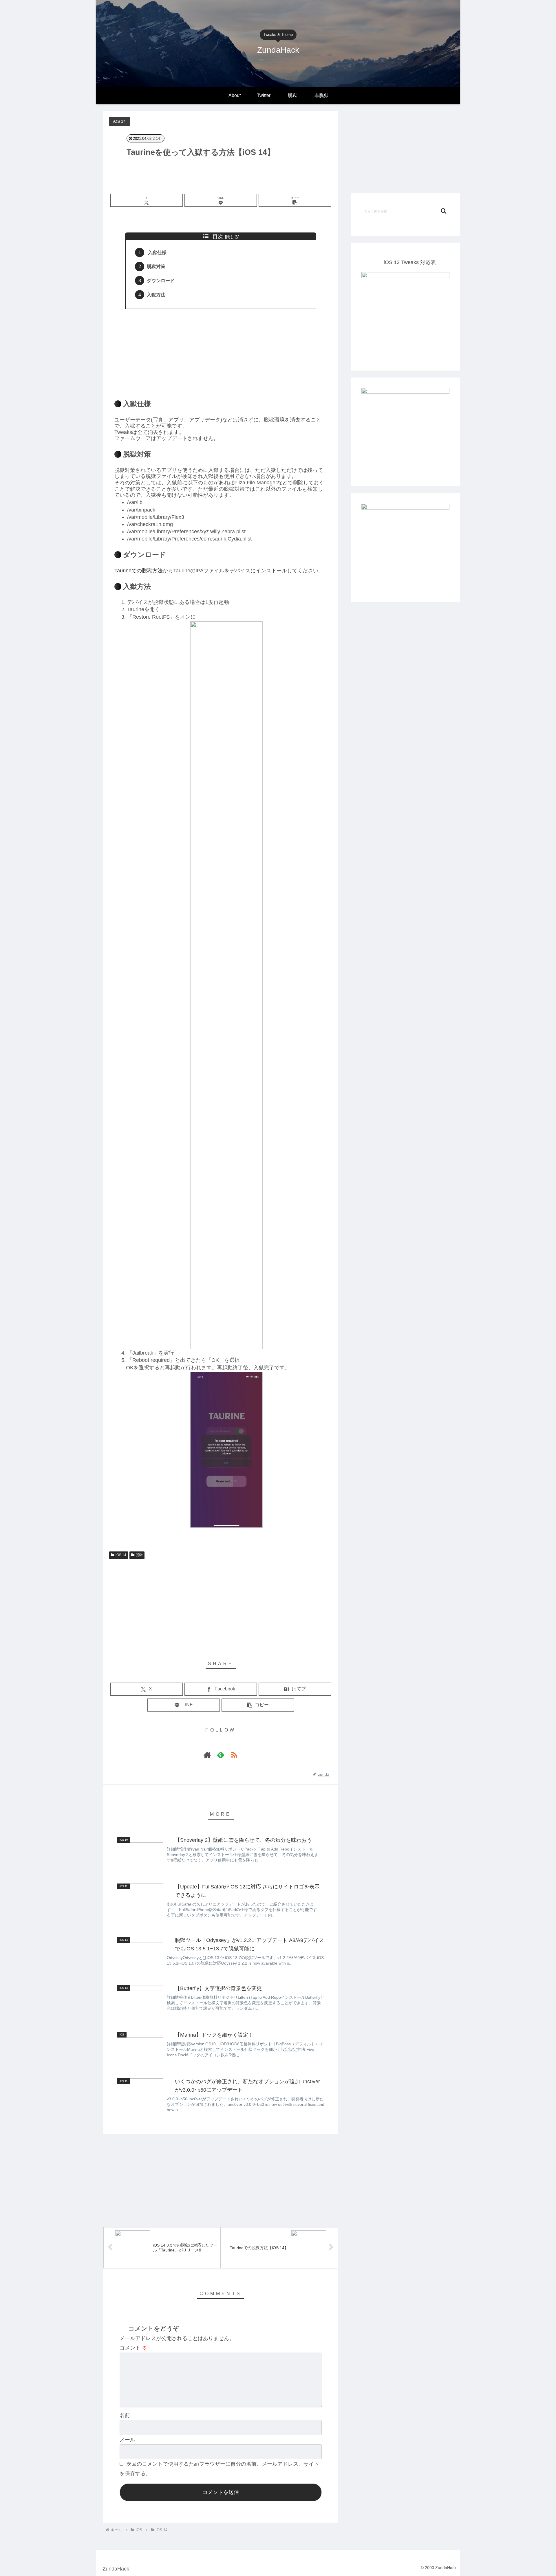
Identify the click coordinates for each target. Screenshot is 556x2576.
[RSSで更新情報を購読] (234, 1755)
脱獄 (139, 1555)
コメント (133, 2348)
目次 (218, 237)
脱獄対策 (156, 266)
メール (127, 2440)
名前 (125, 2415)
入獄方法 (156, 295)
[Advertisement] (221, 351)
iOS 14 (121, 1555)
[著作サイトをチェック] (207, 1755)
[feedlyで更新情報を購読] (221, 1755)
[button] (295, 200)
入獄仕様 (157, 252)
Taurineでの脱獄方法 (139, 571)
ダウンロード (161, 281)
